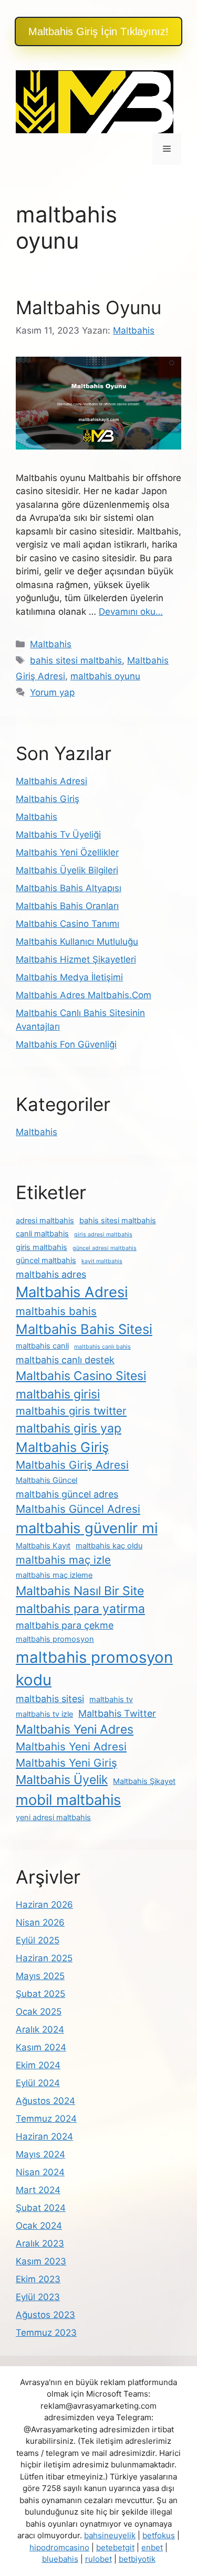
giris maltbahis (42, 1247)
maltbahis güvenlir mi (87, 1528)
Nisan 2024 (40, 2172)
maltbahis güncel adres (67, 1494)
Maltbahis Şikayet (144, 1781)
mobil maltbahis (68, 1800)
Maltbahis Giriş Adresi (72, 1465)
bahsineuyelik (110, 2535)
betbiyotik (137, 2559)
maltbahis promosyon (55, 1639)
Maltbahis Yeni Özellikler (67, 852)
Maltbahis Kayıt (43, 1546)
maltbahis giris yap (69, 1428)
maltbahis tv (111, 1699)
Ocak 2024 (39, 2226)
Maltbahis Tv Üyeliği (58, 835)
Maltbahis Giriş (48, 799)
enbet (152, 2547)
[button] (98, 31)
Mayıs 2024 (40, 2154)
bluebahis (60, 2559)
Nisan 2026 (40, 1922)
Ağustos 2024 (45, 2101)
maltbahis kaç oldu (109, 1546)
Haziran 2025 (44, 1958)
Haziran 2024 (44, 2136)
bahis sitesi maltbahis (76, 660)
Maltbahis (51, 644)
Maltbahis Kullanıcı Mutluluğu (77, 942)
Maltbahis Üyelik (62, 1780)
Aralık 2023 (40, 2243)
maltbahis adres (51, 1274)
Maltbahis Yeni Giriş (66, 1763)
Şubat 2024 (41, 2208)
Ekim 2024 (38, 2065)
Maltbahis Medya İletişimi (69, 977)
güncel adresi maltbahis (105, 1248)
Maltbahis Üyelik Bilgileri (67, 870)
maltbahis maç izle (63, 1560)
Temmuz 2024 (46, 2119)
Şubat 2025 (40, 1994)
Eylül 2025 (38, 1940)
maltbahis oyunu (105, 676)
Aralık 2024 (40, 2029)
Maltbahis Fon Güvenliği (66, 1044)
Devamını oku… (131, 612)
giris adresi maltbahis (103, 1234)
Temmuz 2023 (46, 2333)
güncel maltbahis (46, 1260)
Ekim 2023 (38, 2279)
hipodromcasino (59, 2547)
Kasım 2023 (41, 2261)
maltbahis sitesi (50, 1699)
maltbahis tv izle (44, 1714)
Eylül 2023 (38, 2297)
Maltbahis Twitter (117, 1713)
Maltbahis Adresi (51, 781)
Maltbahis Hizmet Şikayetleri (76, 959)
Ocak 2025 (39, 2012)
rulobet (98, 2559)
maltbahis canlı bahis (102, 1347)
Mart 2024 (38, 2190)
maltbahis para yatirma (80, 1609)
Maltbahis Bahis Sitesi (84, 1329)
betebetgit (115, 2547)
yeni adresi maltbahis (53, 1818)
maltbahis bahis (56, 1311)
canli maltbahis (42, 1234)
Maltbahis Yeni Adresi (71, 1746)
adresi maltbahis (45, 1221)
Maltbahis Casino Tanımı (68, 924)
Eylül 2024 (38, 2083)
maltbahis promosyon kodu (94, 1669)
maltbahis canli (42, 1346)
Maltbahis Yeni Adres (75, 1729)
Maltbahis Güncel (46, 1480)
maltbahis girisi (58, 1394)
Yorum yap (52, 692)
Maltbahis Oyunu (89, 307)
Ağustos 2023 (45, 2315)
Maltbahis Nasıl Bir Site (80, 1591)
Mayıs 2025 (40, 1976)
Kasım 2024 (41, 2047)
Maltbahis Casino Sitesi (81, 1376)
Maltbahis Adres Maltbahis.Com (84, 995)
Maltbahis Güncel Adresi (78, 1509)
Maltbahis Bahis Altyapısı (69, 888)
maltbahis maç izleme (54, 1575)
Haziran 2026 (44, 1905)
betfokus (159, 2535)
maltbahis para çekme (65, 1625)
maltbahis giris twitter (71, 1411)
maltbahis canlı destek (65, 1360)
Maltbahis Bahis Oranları (67, 906)
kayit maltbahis (102, 1261)
